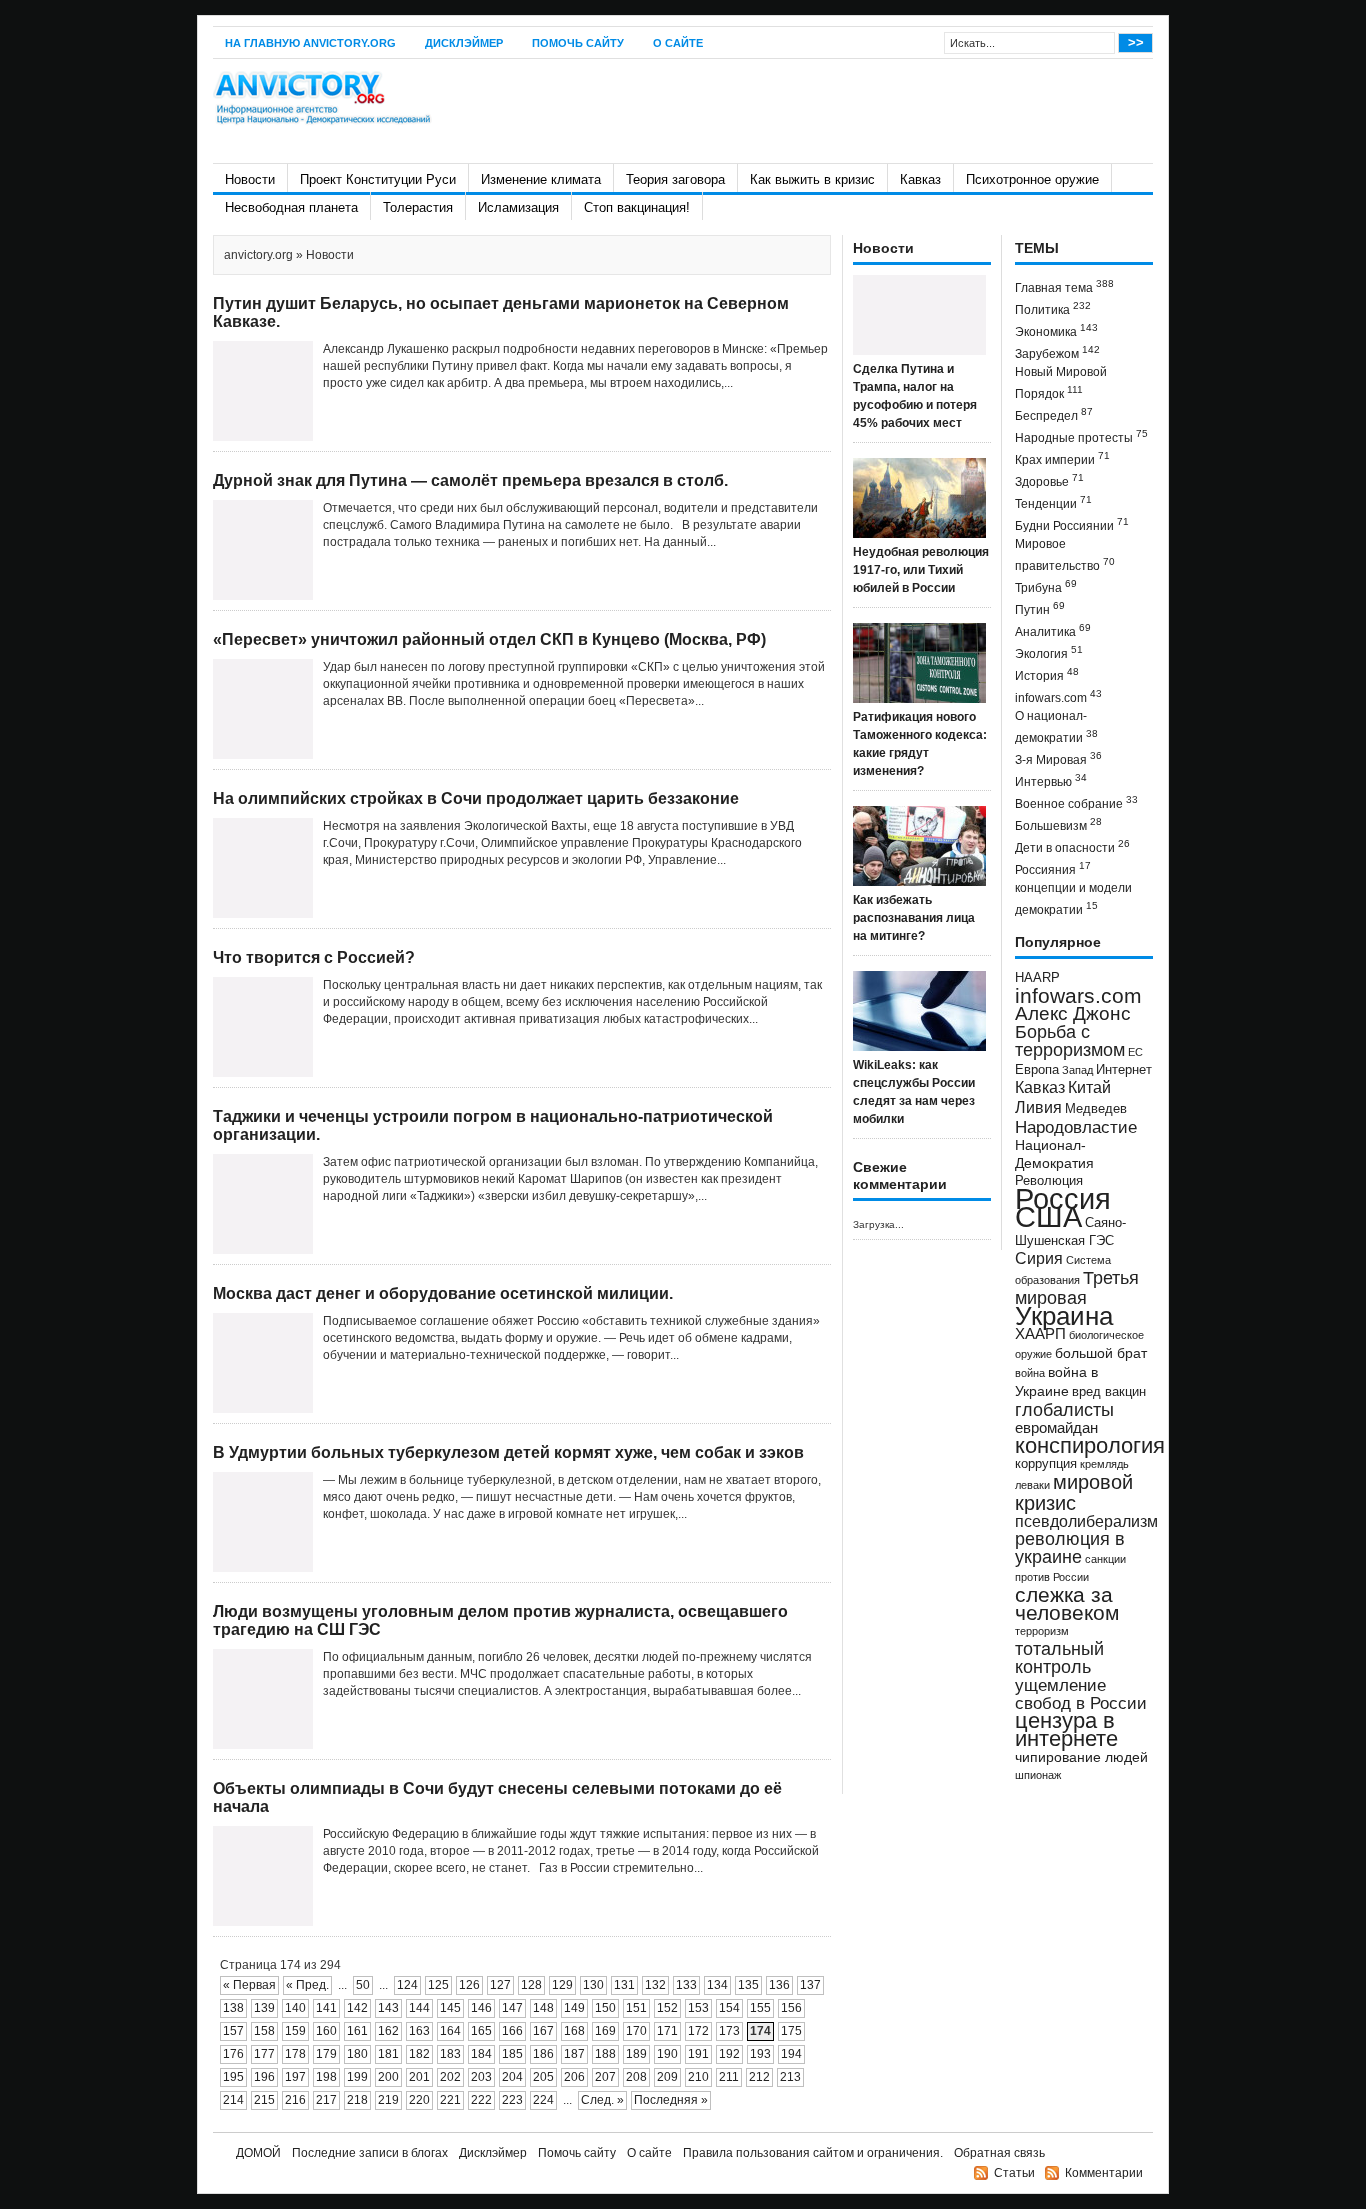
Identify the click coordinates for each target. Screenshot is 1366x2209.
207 (605, 2077)
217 (326, 2100)
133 (686, 1985)
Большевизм (1058, 824)
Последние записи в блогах (370, 2153)
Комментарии (1104, 2173)
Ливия (1038, 1107)
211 (729, 2077)
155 (760, 2008)
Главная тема (1064, 286)
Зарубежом (1057, 352)
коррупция (1046, 1464)
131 (624, 1985)
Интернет (1124, 1070)
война (1030, 1373)
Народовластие (1076, 1127)
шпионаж (1038, 1775)
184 (481, 2054)
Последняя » (671, 2100)
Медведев (1096, 1109)
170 (636, 2031)
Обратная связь (999, 2153)
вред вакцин (1109, 1391)
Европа (1037, 1070)
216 (295, 2100)
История (1047, 674)
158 (264, 2031)
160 (326, 2031)
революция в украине (1070, 1548)
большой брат (1101, 1353)
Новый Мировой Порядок (1061, 383)
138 (233, 2008)
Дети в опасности (1072, 846)
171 (667, 2031)
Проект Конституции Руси (378, 179)
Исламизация (518, 207)
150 (605, 2008)
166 (512, 2031)
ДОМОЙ (258, 2153)
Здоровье (1049, 480)
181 (388, 2054)
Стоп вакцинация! (637, 207)
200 (388, 2077)
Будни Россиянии (1072, 524)
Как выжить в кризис (812, 179)
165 (481, 2031)
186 (543, 2054)
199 (357, 2077)
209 (667, 2077)
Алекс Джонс (1073, 1013)
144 (419, 2008)
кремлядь (1104, 1464)
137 (810, 1985)
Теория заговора (675, 179)
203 (481, 2077)
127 (500, 1985)
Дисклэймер (464, 43)
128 (531, 1985)
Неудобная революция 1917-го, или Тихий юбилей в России (921, 570)
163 (419, 2031)
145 (450, 2008)
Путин (1040, 608)
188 (605, 2054)
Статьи (1014, 2173)
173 (729, 2031)
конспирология (1090, 1445)
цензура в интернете (1066, 1729)
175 (791, 2031)
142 (357, 2008)
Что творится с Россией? (314, 957)
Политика (1053, 308)
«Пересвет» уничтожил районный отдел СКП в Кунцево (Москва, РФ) (489, 639)
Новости (250, 179)
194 (791, 2054)
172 (698, 2031)
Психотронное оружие (1032, 179)
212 (759, 2077)
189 (636, 2054)
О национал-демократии (1056, 727)
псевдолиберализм (1086, 1521)
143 (388, 2008)
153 (698, 2008)
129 (562, 1985)
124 (407, 1985)
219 (388, 2100)
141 (326, 2008)
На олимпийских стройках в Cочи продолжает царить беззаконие (476, 798)
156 (791, 2008)
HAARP (1037, 978)
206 (574, 2077)
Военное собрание (1076, 802)
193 (760, 2054)
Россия (1063, 1198)
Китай (1089, 1087)
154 (729, 2008)
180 (357, 2054)
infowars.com (1058, 696)
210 (698, 2077)
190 (667, 2054)
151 (636, 2008)
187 (574, 2054)
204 (512, 2077)
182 (419, 2054)
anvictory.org (258, 255)
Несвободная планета (291, 207)
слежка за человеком (1067, 1603)
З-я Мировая (1058, 758)
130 (593, 1985)
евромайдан (1056, 1428)
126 (469, 1985)
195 (233, 2077)
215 (264, 2100)
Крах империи (1062, 458)
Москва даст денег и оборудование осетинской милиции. (443, 1293)
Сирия (1039, 1258)
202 (450, 2077)
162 (388, 2031)
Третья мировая (1077, 1287)
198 (326, 2077)
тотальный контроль (1059, 1658)
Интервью (1051, 780)
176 (233, 2054)
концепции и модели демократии (1073, 899)
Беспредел (1054, 414)
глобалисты (1064, 1409)
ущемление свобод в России (1081, 1694)
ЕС (1135, 1052)
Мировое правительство (1065, 555)
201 (419, 2077)
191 (698, 2054)
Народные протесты (1081, 436)
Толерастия (418, 207)
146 (481, 2008)
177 (264, 2054)
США (1048, 1216)
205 (543, 2077)
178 (295, 2054)
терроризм (1042, 1631)
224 (543, 2100)
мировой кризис (1074, 1492)
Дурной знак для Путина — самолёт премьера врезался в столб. (470, 480)
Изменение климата (541, 179)
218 (357, 2100)
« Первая (249, 1985)
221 (450, 2100)
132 (655, 1985)
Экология (1049, 652)
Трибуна (1046, 586)
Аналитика (1053, 630)
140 (295, 2008)
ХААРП (1040, 1334)
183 (450, 2054)
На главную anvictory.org (310, 43)
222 (481, 2100)
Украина (1064, 1316)
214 (233, 2100)
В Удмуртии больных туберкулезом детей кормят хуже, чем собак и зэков (508, 1452)
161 (357, 2031)
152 (667, 2008)
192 (729, 2054)
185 (512, 2054)
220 (419, 2100)
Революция (1049, 1180)
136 (779, 1985)
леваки (1032, 1485)
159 (295, 2031)
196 (264, 2077)
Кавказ (920, 179)
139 (264, 2008)
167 (543, 2031)
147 (512, 2008)
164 (450, 2031)
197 (295, 2077)
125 (438, 1985)
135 (748, 1985)
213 (790, 2077)
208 (636, 2077)
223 (512, 2100)
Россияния (1053, 868)
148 (543, 2008)
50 (363, 1985)
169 (605, 2031)
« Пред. (307, 1985)
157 (233, 2031)
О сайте (678, 43)
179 (326, 2054)
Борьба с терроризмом (1070, 1041)
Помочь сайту (578, 43)
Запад (1077, 1070)
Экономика (1056, 330)
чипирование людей (1081, 1757)
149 (574, 2008)
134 (717, 1985)
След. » (602, 2100)
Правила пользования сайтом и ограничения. (813, 2153)
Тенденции (1053, 502)
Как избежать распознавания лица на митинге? (914, 918)
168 (574, 2031)
